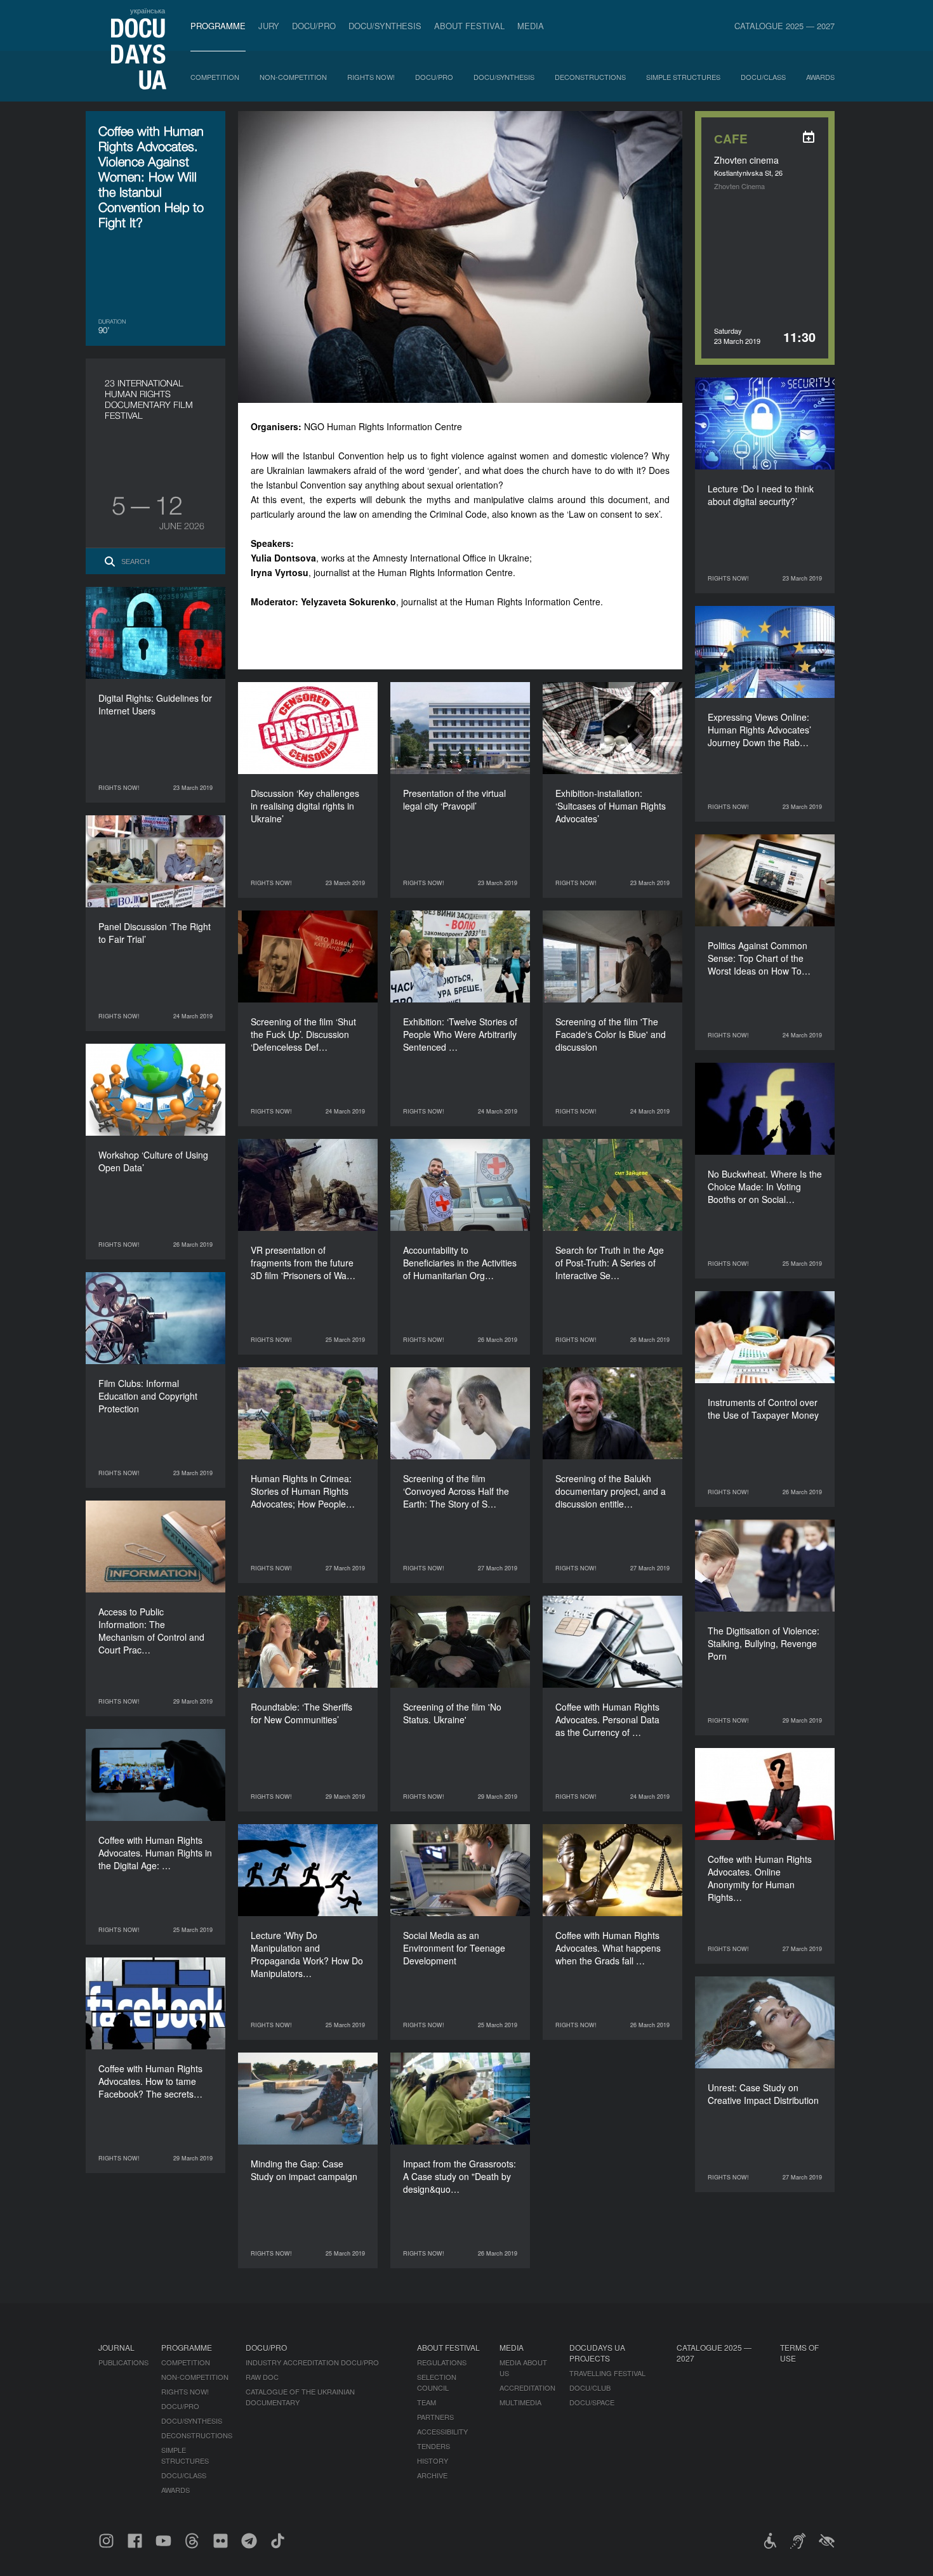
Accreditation (527, 2388)
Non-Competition (293, 77)
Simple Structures (683, 77)
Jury (269, 26)
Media (531, 26)
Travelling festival (607, 2373)
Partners (435, 2417)
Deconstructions (590, 77)
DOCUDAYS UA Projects (597, 2353)
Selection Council (437, 2382)
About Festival (469, 26)
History (433, 2461)
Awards (820, 77)
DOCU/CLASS (763, 77)
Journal (116, 2347)
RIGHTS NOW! (371, 77)
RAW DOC (262, 2377)
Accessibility (442, 2431)
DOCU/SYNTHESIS (385, 26)
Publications (123, 2362)
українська (148, 10)
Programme (218, 26)
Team (427, 2402)
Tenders (433, 2446)
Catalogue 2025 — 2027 (784, 26)
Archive (432, 2475)
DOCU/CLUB (590, 2388)
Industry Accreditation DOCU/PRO (312, 2362)
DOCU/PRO (314, 26)
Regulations (442, 2362)
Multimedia (520, 2402)
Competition (215, 77)
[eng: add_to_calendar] (809, 137)
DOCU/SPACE (592, 2402)
